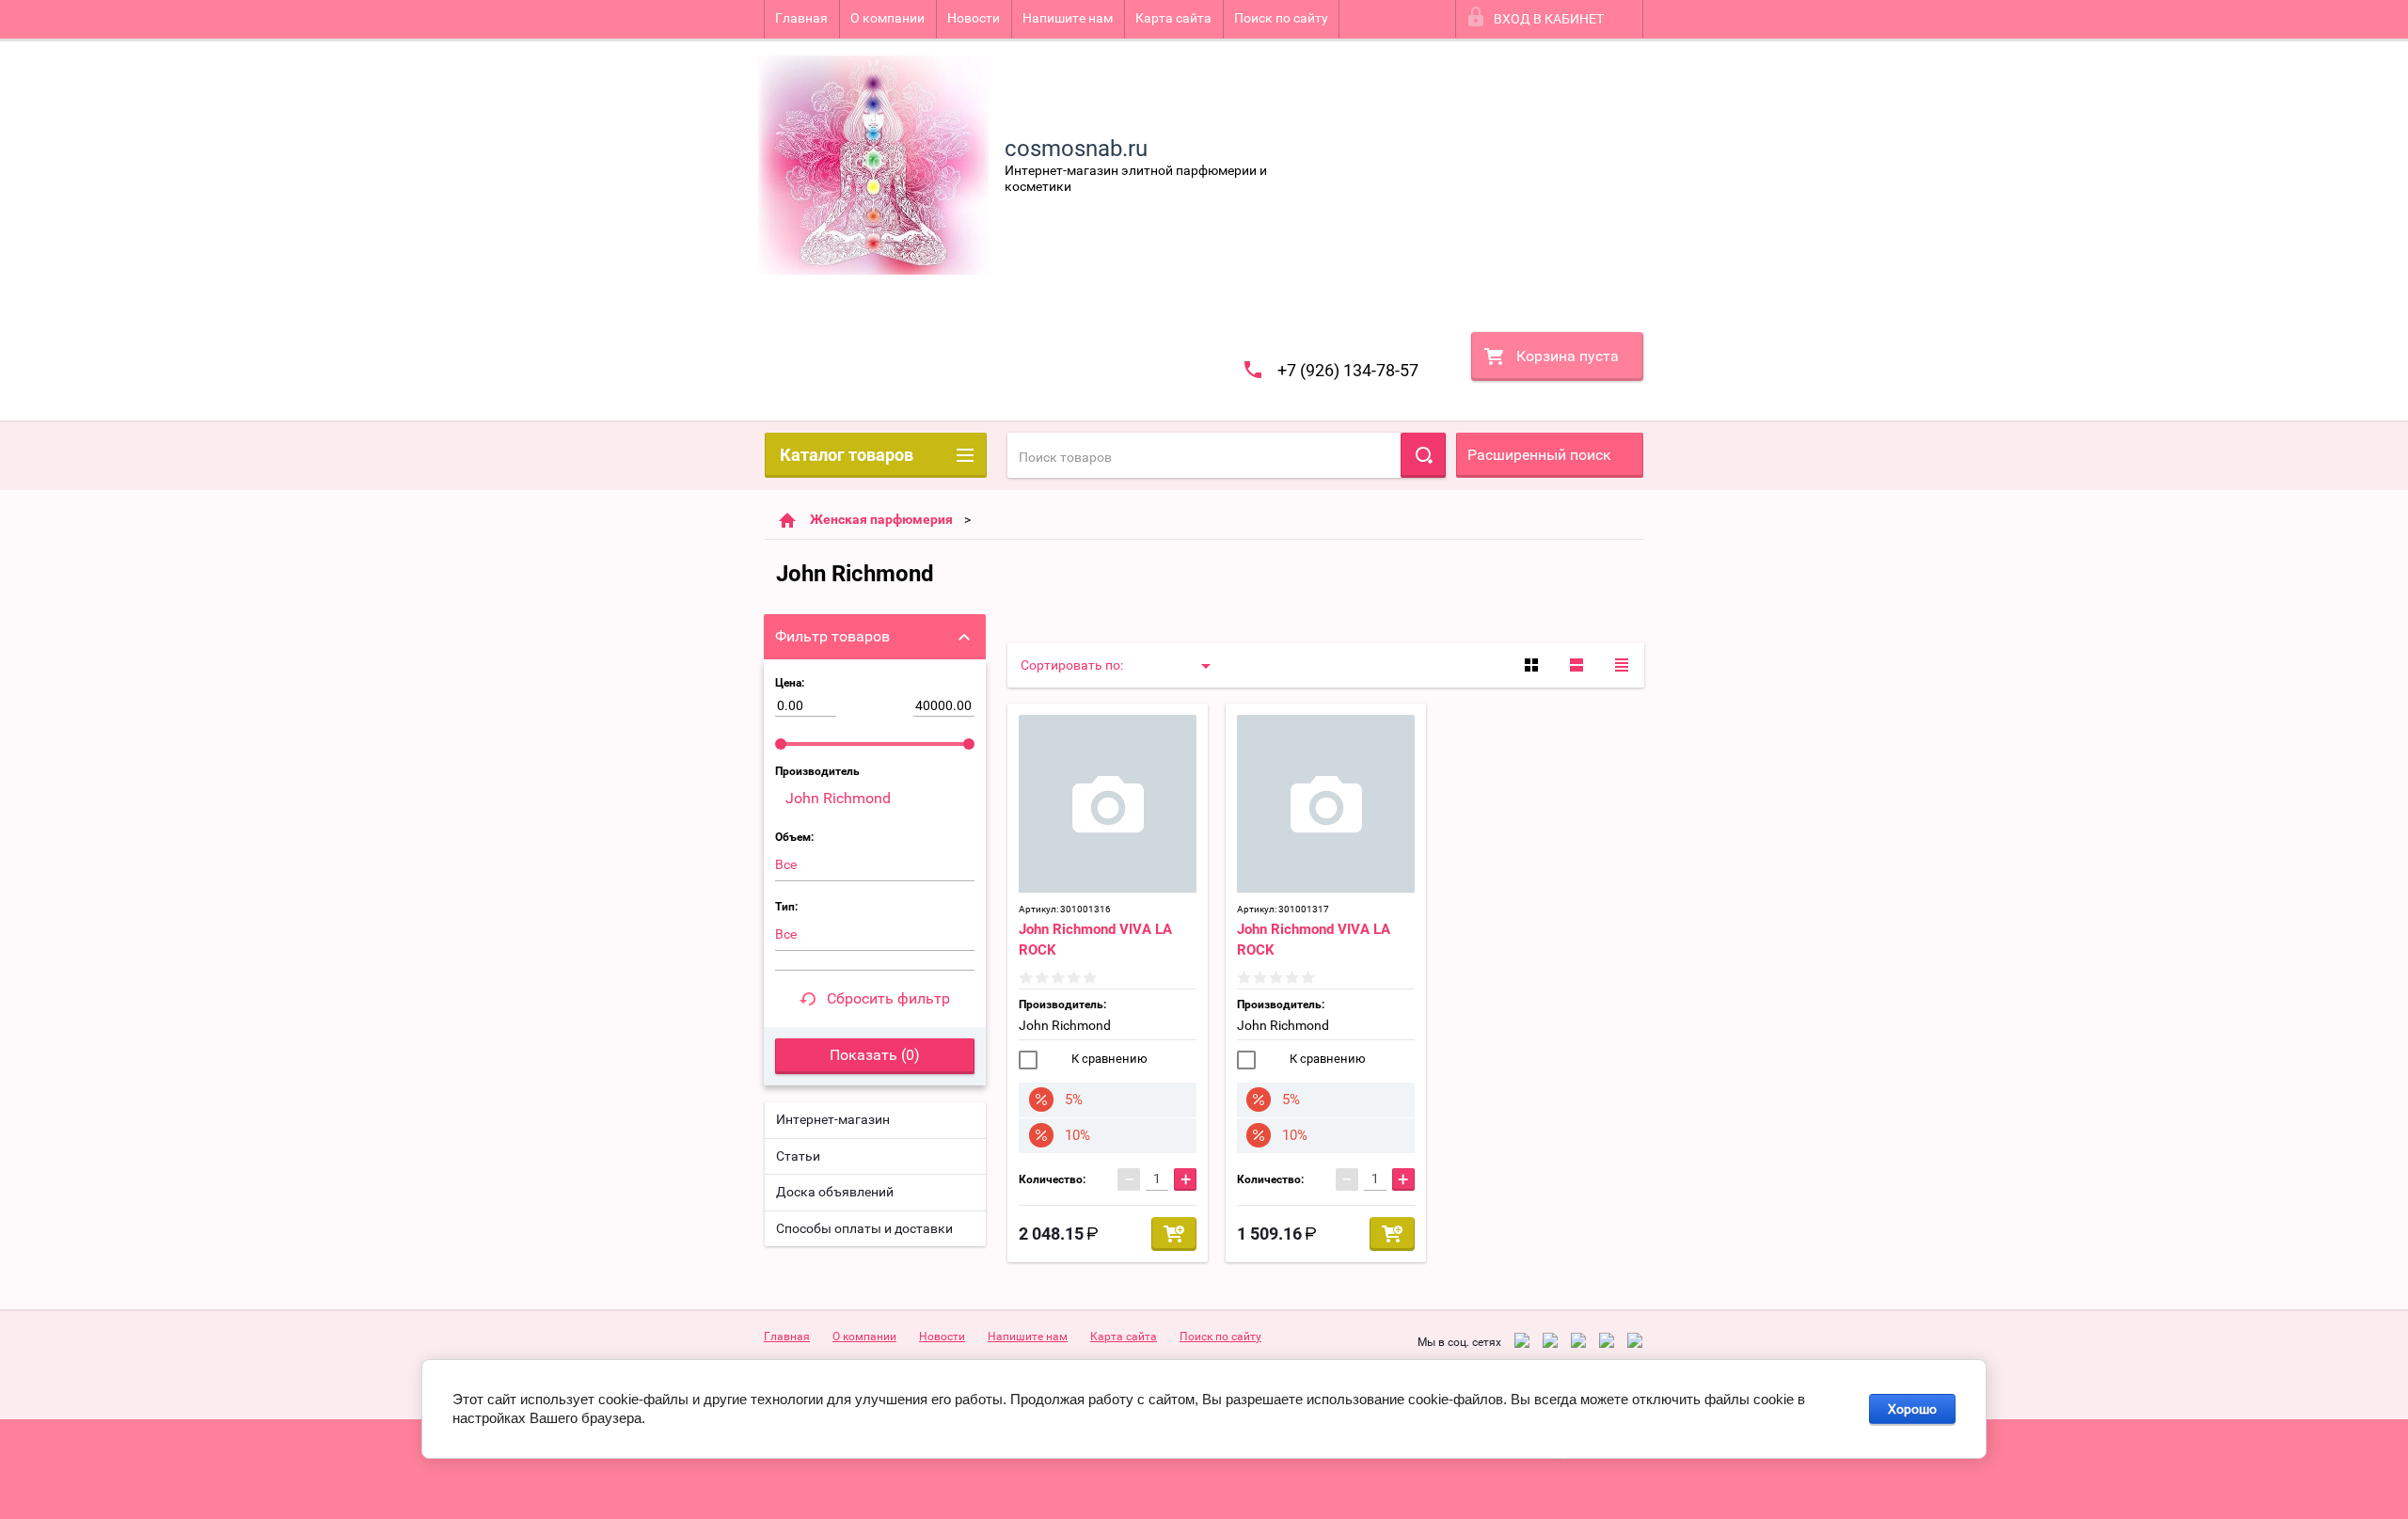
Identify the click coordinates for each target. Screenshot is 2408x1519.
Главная (801, 18)
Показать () (875, 1055)
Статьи (798, 1156)
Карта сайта (1173, 18)
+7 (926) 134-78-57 (1348, 370)
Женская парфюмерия (881, 519)
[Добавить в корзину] (1174, 1234)
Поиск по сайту (1281, 18)
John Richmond (1065, 1025)
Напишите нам (1068, 18)
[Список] (1576, 665)
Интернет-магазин (833, 1119)
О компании (887, 18)
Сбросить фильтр (888, 998)
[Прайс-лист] (1622, 665)
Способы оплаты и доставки (864, 1228)
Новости (974, 18)
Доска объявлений (835, 1192)
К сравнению (1108, 1059)
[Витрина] (1531, 665)
